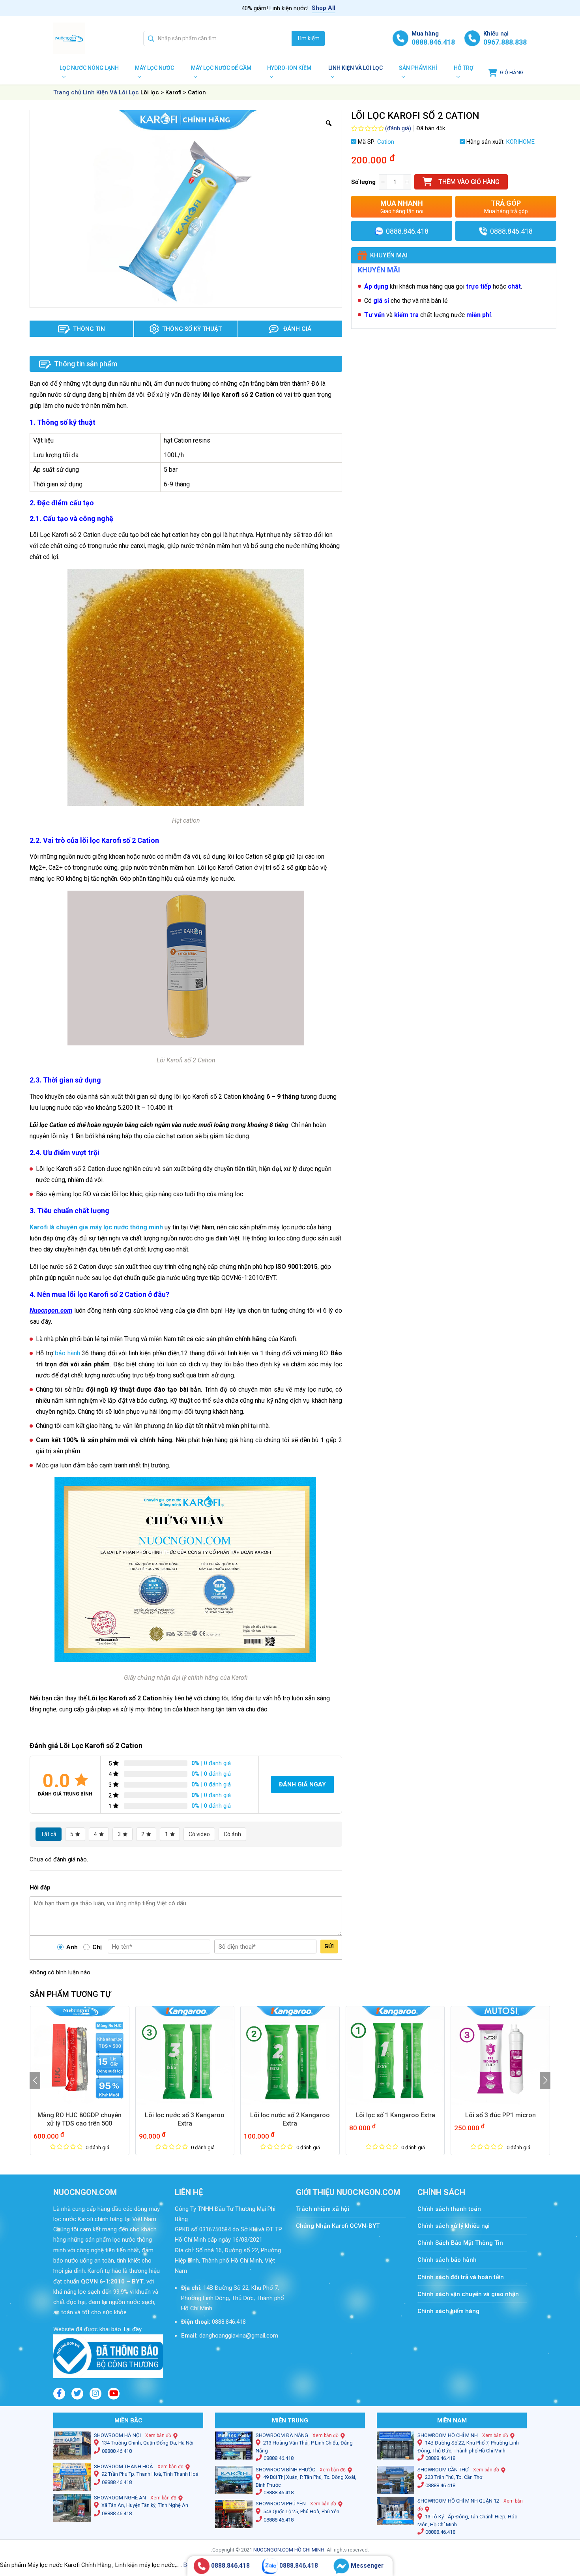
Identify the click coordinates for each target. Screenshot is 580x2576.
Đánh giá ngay (302, 1784)
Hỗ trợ (464, 68)
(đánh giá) (398, 128)
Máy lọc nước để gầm (221, 68)
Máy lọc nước (154, 68)
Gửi (329, 1946)
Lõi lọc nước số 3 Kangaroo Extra (185, 2119)
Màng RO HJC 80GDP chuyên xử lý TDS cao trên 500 (80, 2119)
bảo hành (67, 1353)
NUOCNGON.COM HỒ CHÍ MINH (289, 2550)
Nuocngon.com (51, 1311)
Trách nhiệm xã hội (323, 2209)
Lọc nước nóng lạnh (89, 68)
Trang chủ (67, 92)
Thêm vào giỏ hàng (469, 182)
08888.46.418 (117, 2451)
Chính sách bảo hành (447, 2260)
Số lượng (363, 182)
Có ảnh (232, 1834)
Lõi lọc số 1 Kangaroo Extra (395, 2115)
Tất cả (49, 1834)
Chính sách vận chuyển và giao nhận (468, 2294)
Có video (199, 1834)
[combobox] (218, 38)
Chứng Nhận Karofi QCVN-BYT (338, 2226)
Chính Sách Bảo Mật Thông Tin (460, 2243)
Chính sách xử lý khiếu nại (454, 2226)
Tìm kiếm (308, 38)
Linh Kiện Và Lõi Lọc (111, 92)
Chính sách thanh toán (453, 2209)
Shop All (324, 8)
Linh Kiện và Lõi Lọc (355, 68)
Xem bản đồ (158, 2435)
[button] (35, 2081)
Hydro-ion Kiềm (289, 68)
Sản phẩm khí (418, 68)
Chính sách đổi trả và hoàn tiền (461, 2277)
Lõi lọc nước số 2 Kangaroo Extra (290, 2119)
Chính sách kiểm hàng (448, 2311)
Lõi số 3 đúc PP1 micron (500, 2115)
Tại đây (131, 2329)
